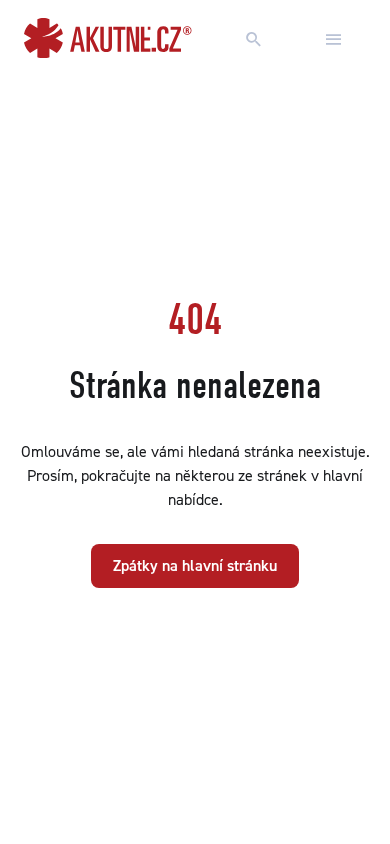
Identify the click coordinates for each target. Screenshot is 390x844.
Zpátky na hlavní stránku (195, 565)
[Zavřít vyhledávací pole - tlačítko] (334, 40)
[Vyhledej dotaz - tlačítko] (254, 40)
